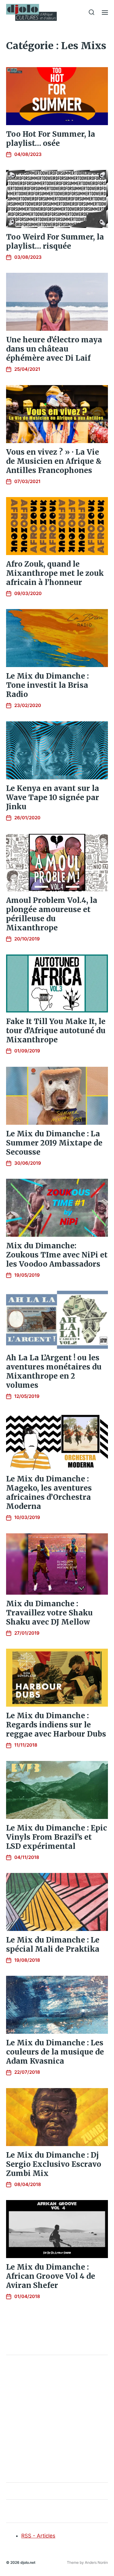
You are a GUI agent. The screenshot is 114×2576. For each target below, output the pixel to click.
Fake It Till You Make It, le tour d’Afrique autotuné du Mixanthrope (56, 1031)
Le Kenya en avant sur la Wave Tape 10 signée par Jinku (53, 797)
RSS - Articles (38, 2536)
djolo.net (28, 2562)
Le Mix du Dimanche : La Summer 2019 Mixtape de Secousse (54, 1143)
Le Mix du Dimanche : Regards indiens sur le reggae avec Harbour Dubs (56, 1725)
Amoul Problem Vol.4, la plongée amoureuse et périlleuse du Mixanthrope (52, 914)
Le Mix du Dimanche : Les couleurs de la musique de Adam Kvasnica (55, 2052)
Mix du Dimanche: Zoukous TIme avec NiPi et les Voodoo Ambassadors (57, 1255)
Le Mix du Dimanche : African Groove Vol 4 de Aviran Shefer (51, 2276)
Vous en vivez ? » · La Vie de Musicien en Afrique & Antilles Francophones (54, 461)
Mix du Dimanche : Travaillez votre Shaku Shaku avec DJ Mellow (49, 1613)
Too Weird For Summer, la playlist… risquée (55, 242)
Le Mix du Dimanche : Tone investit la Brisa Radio (47, 685)
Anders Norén (96, 2562)
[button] (92, 12)
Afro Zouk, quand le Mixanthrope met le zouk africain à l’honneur (55, 573)
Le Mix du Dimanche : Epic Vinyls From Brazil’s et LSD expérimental (57, 1837)
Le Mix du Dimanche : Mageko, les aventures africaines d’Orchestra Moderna (49, 1493)
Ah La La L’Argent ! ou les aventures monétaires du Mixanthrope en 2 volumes (54, 1371)
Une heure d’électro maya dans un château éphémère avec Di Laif (54, 349)
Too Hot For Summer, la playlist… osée (51, 139)
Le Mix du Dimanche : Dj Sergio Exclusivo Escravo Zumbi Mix (54, 2164)
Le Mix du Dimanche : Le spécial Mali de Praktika (53, 1945)
